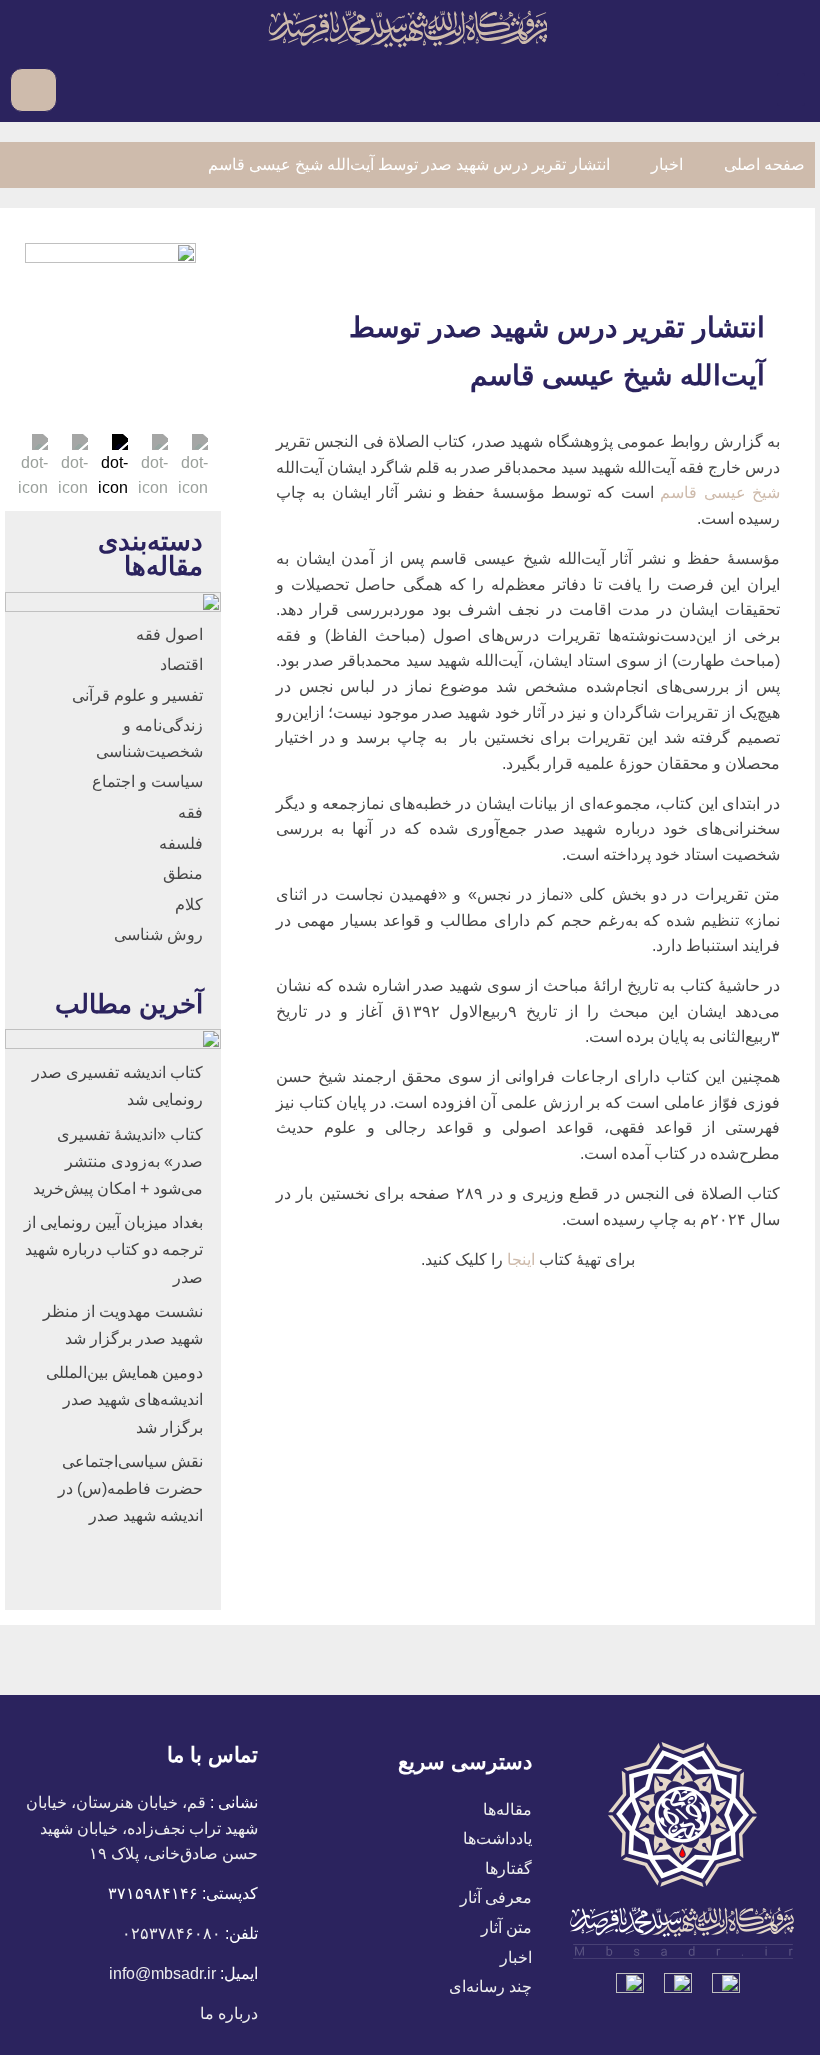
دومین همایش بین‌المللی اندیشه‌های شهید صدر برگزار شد (124, 1399)
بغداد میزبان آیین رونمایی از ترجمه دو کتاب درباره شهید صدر (113, 1249)
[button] (791, 89)
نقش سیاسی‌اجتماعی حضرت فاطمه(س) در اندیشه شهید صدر (130, 1488)
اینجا (523, 1259)
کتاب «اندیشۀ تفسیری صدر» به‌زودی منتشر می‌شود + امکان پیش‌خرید (118, 1161)
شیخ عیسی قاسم (720, 492)
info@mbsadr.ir (162, 1973)
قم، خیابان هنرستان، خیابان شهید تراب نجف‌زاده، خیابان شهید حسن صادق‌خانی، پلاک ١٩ (142, 1828)
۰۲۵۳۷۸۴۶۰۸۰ (171, 1933)
